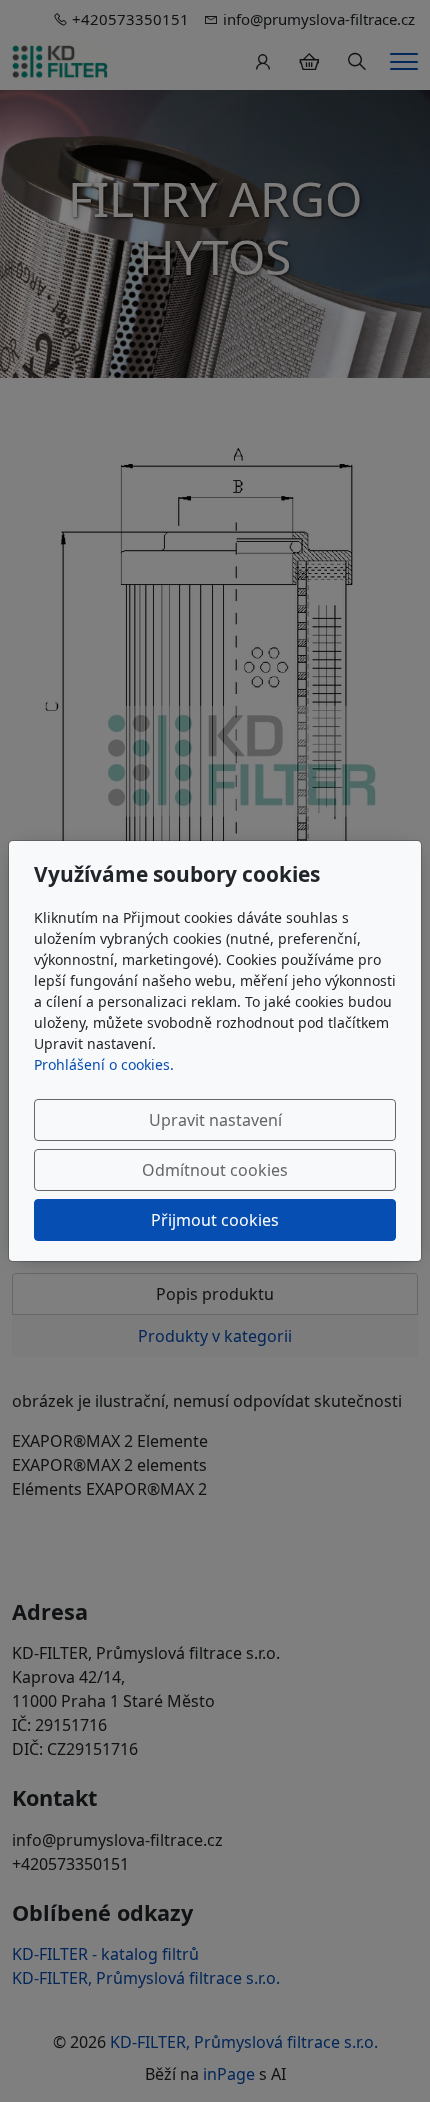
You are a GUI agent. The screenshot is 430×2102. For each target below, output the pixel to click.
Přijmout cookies (215, 1220)
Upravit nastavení (215, 1120)
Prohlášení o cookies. (104, 1064)
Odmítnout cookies (215, 1170)
